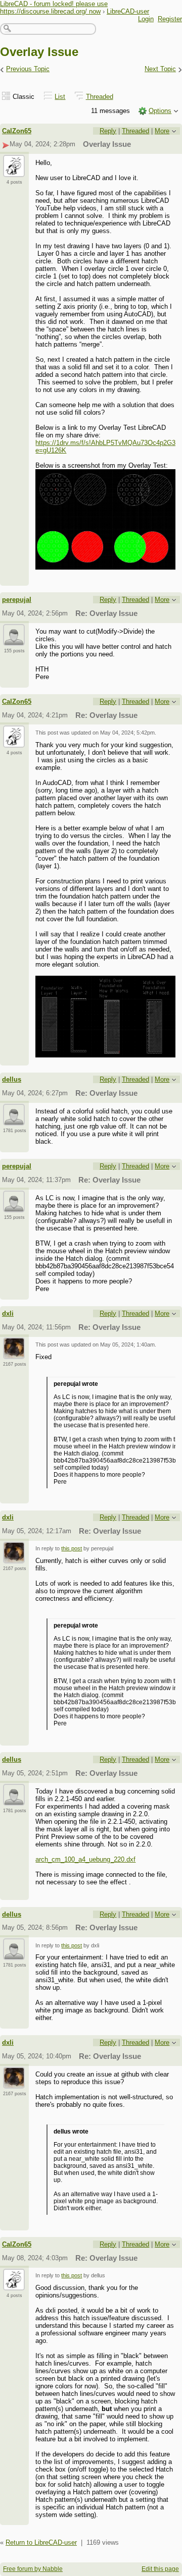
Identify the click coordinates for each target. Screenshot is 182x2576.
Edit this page (160, 2569)
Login (146, 19)
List (60, 97)
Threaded (100, 97)
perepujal (17, 600)
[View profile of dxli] (14, 1353)
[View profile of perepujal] (14, 640)
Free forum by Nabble (33, 2569)
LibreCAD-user (128, 11)
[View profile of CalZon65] (14, 171)
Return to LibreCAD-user (41, 2542)
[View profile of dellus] (14, 1119)
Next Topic (160, 69)
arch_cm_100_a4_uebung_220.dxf (85, 1859)
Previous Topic (28, 69)
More (162, 131)
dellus (12, 1079)
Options (160, 111)
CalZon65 (17, 131)
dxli (8, 1313)
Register (170, 19)
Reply (108, 131)
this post (72, 1548)
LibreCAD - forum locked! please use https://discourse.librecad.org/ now (54, 8)
